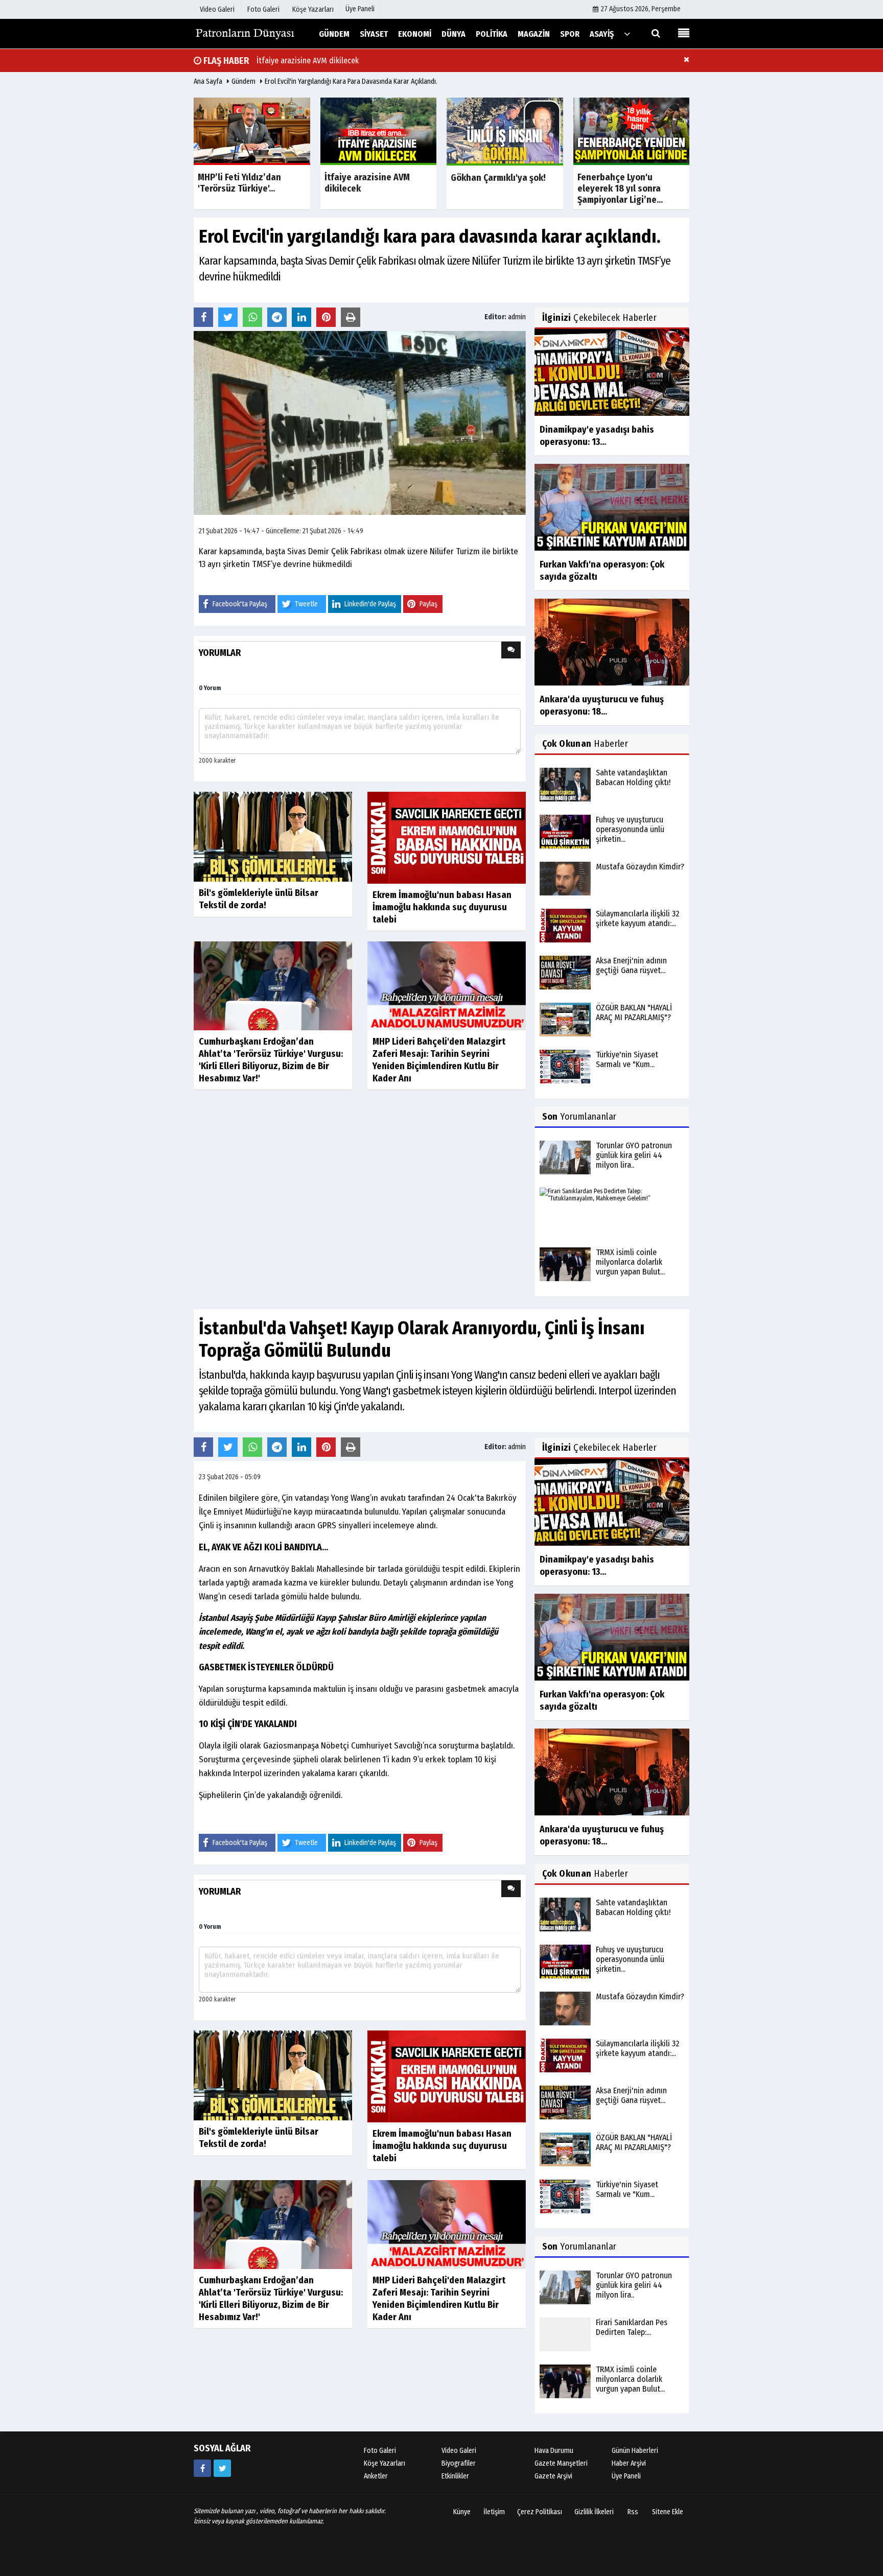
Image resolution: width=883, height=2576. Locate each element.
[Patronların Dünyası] (245, 33)
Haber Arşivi (629, 2476)
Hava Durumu (554, 2463)
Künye (462, 2525)
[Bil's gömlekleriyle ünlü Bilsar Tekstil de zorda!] (273, 836)
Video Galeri (459, 2463)
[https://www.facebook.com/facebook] (202, 2481)
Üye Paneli (360, 9)
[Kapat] (687, 59)
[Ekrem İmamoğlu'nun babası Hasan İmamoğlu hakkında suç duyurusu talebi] (447, 837)
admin (517, 317)
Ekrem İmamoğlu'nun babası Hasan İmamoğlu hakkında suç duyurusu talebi (442, 907)
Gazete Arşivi (553, 2489)
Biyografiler (459, 2476)
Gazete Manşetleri (561, 2476)
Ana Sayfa (208, 81)
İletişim (494, 2525)
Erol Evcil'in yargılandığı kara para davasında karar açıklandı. (351, 81)
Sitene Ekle (668, 2525)
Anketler (376, 2489)
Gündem (243, 81)
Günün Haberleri (635, 2463)
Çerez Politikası (540, 2525)
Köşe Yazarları (385, 2476)
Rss (633, 2525)
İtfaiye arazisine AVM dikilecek (308, 61)
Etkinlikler (455, 2489)
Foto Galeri (380, 2463)
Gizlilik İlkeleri (594, 2525)
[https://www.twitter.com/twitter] (222, 2481)
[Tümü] (627, 33)
